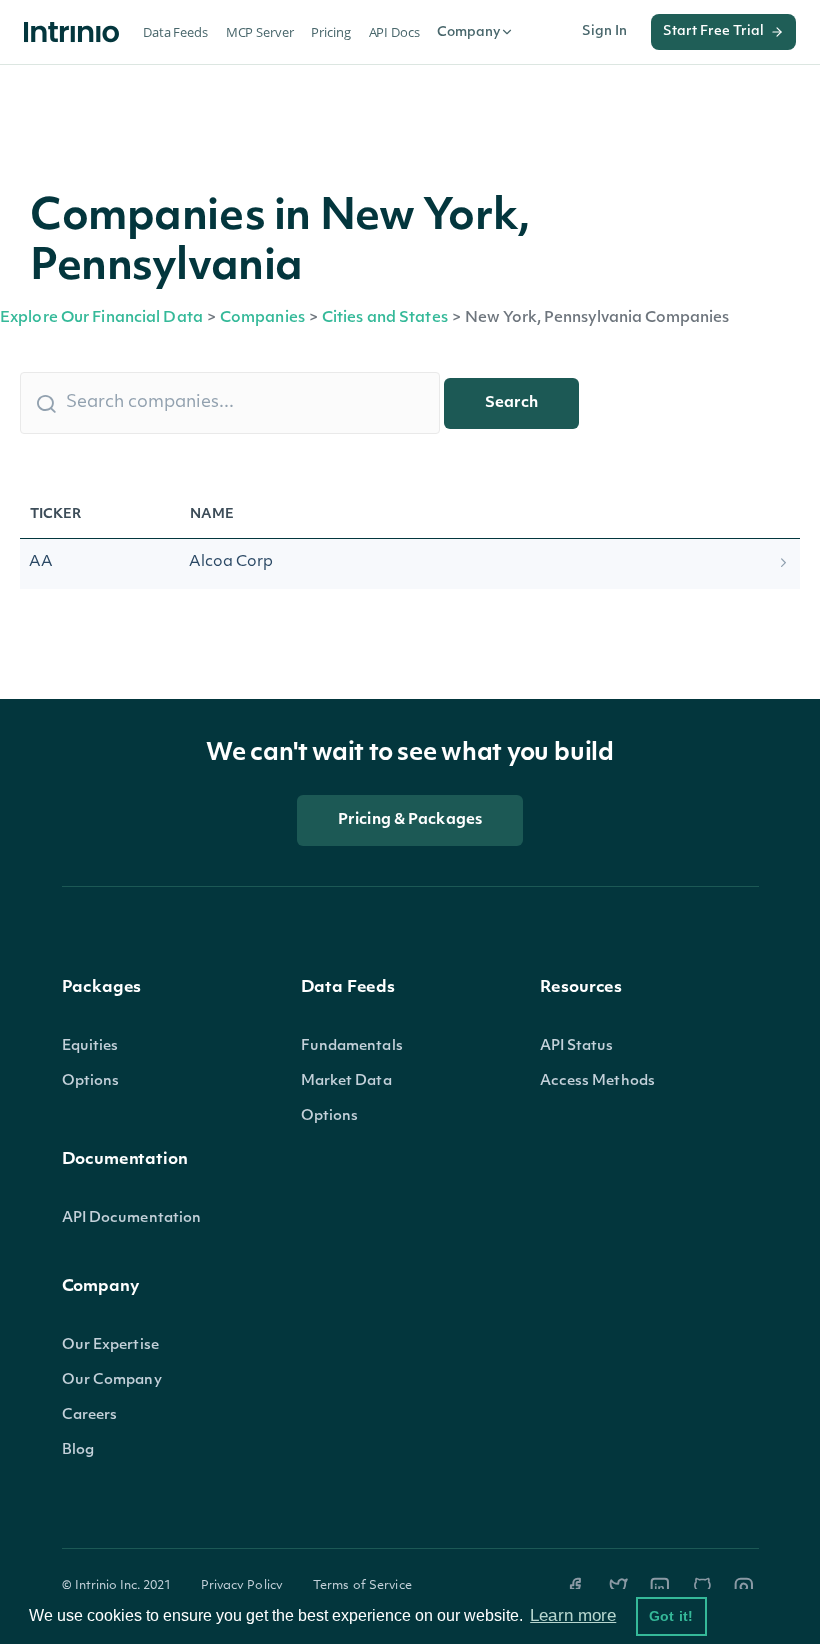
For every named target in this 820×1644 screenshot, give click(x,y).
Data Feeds (175, 32)
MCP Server (260, 32)
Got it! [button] (671, 1616)
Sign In (604, 31)
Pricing (330, 32)
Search (511, 403)
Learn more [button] (573, 1615)
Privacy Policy (242, 1586)
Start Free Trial (713, 31)
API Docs (394, 32)
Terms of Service (362, 1586)
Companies (262, 318)
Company (468, 32)
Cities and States (385, 318)
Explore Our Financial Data (101, 318)
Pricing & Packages (410, 820)
